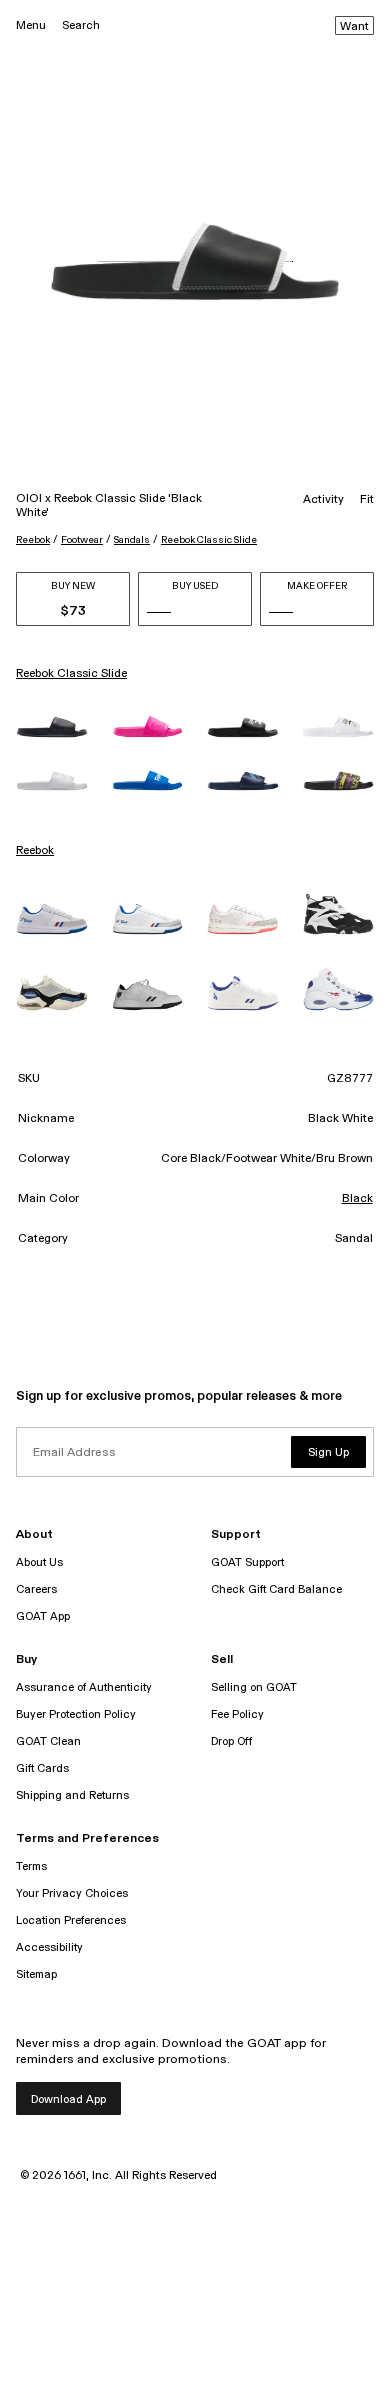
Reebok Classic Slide (209, 540)
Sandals (132, 540)
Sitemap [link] (36, 1974)
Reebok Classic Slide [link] (71, 674)
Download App (68, 2099)
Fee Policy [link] (237, 1714)
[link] (52, 726)
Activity (323, 500)
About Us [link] (39, 1562)
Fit (367, 500)
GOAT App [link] (43, 1616)
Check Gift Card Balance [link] (276, 1589)
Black (357, 1199)
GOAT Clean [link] (48, 1741)
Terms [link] (31, 1866)
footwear (82, 540)
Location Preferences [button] (71, 1920)
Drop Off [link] (231, 1741)
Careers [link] (36, 1589)
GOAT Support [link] (247, 1562)
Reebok (33, 540)
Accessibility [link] (49, 1947)
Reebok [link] (35, 851)
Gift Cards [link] (42, 1768)
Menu (31, 25)
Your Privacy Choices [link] (72, 1893)
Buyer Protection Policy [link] (76, 1714)
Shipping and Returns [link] (72, 1795)
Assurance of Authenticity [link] (84, 1687)
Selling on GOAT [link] (254, 1687)
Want (354, 27)
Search (81, 25)
